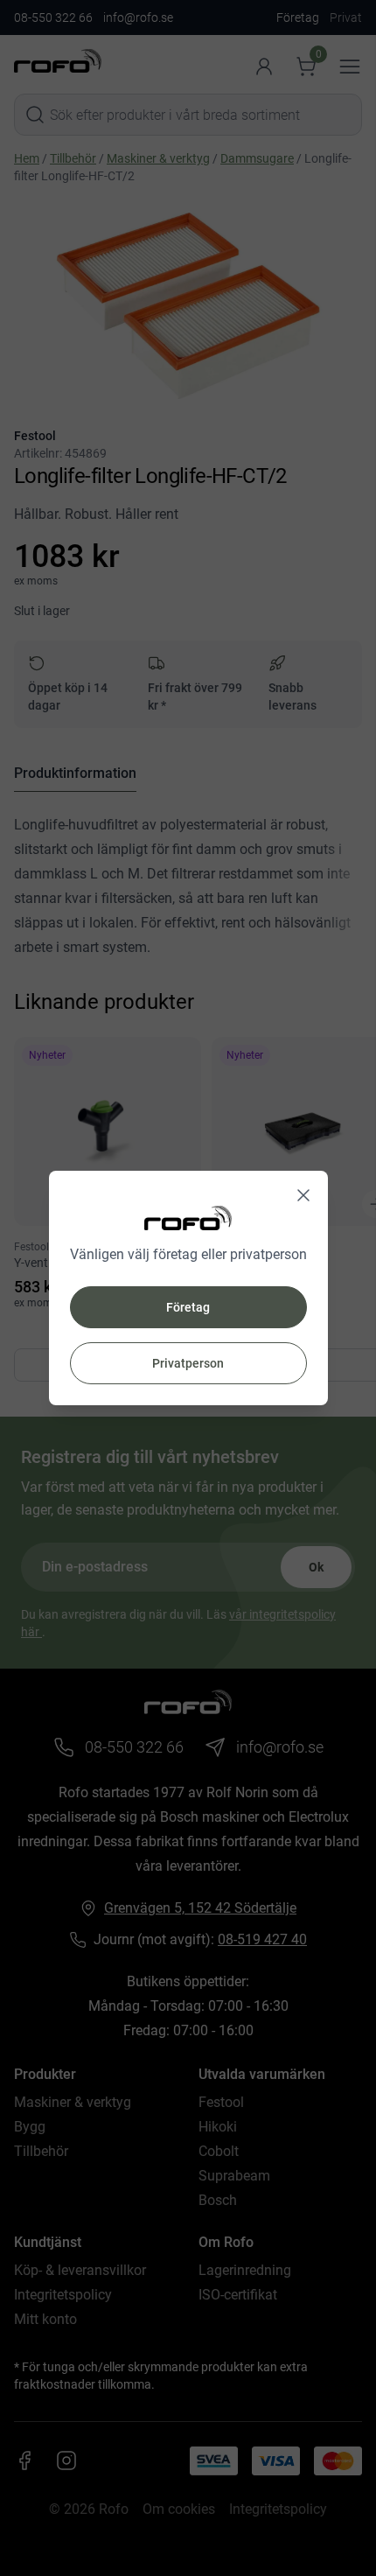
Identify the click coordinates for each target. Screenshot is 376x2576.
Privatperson (188, 1363)
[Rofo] (188, 1218)
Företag (188, 1307)
